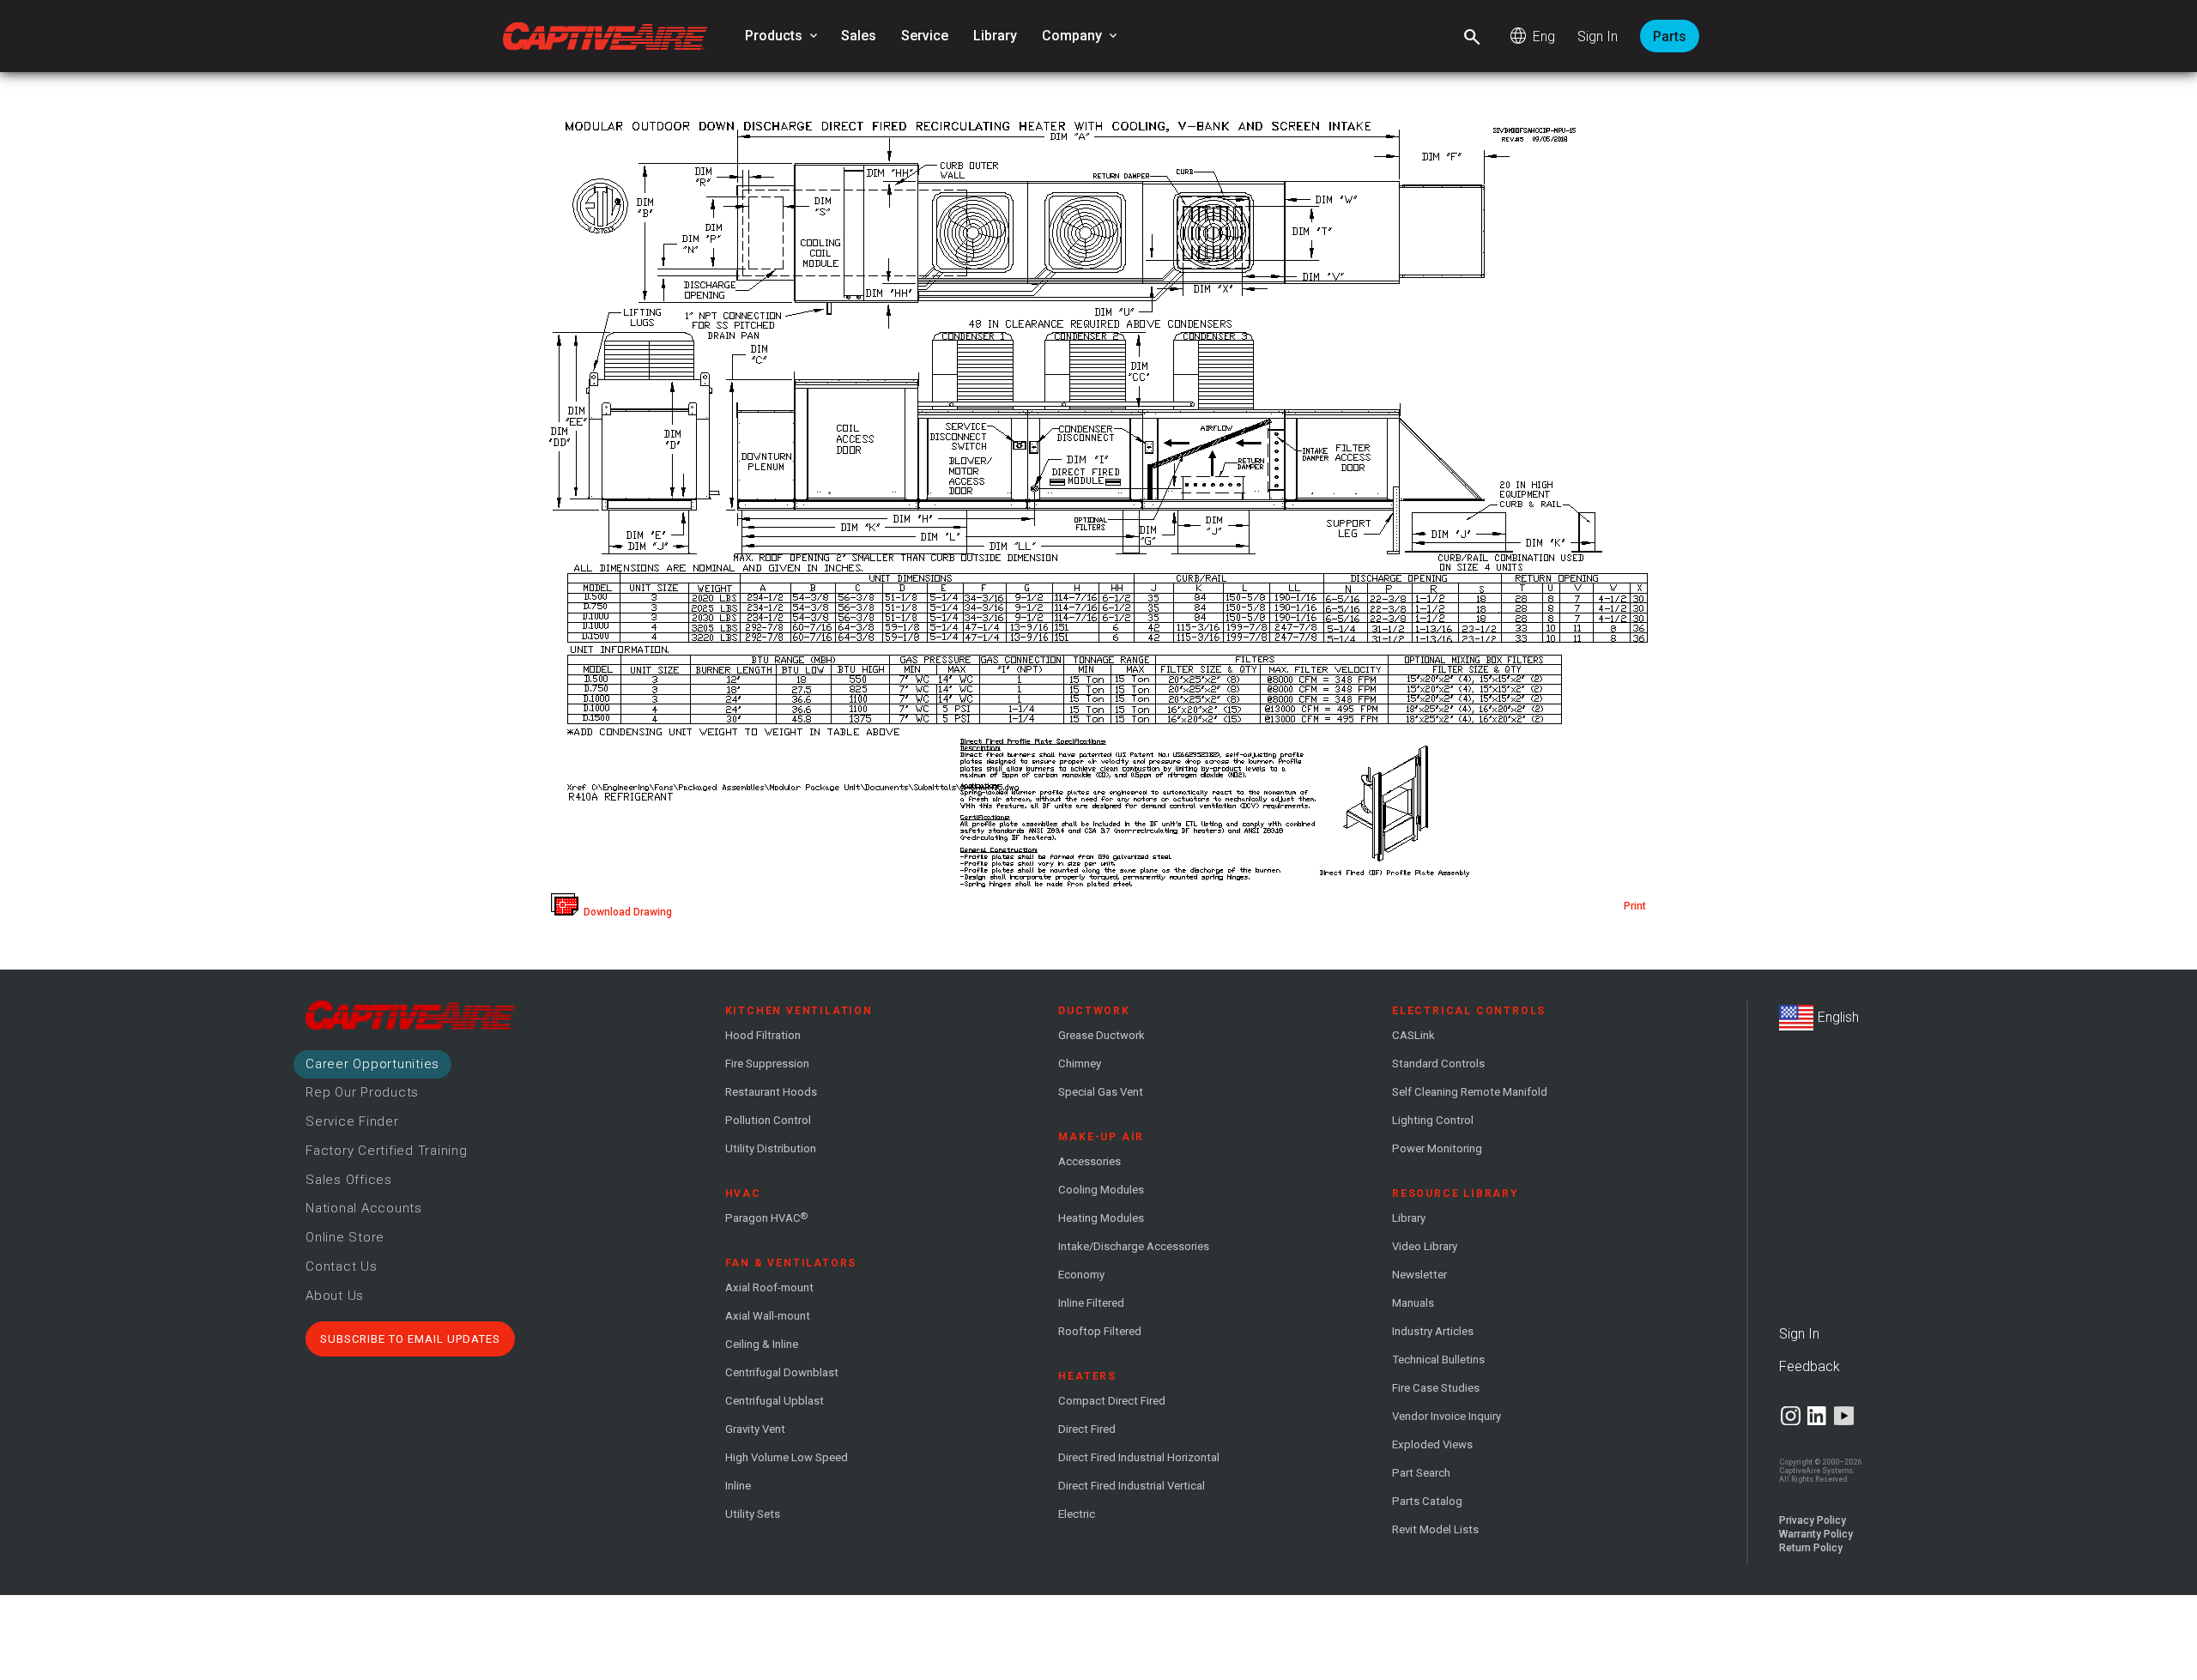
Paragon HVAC (766, 1218)
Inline (738, 1486)
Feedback (1810, 1366)
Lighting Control (1433, 1120)
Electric (1077, 1514)
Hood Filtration (763, 1035)
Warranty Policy (1816, 1534)
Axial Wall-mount (768, 1316)
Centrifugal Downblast (782, 1372)
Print (1635, 906)
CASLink (1413, 1035)
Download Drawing (625, 912)
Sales (859, 36)
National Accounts (364, 1208)
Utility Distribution (771, 1148)
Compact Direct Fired (1112, 1401)
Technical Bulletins (1438, 1360)
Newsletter (1419, 1275)
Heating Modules (1101, 1218)
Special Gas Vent (1101, 1092)
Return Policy (1811, 1548)
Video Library (1425, 1246)
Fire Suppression (767, 1064)
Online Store (345, 1237)
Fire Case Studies (1436, 1388)
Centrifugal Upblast (775, 1401)
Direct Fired (1087, 1429)
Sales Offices (349, 1180)
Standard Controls (1438, 1064)
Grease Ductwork (1102, 1035)
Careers (372, 1064)
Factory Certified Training (387, 1151)
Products (783, 36)
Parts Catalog (1427, 1501)
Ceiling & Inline (762, 1344)
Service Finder (352, 1121)
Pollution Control (768, 1120)
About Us (335, 1296)
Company (1081, 36)
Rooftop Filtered (1100, 1331)
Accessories (1089, 1161)
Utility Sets (753, 1514)
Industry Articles (1433, 1331)
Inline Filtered (1091, 1303)
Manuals (1413, 1303)
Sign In (1598, 36)
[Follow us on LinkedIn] (1817, 1416)
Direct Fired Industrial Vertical (1132, 1486)
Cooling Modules (1101, 1190)
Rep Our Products (362, 1092)
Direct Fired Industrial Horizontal (1139, 1457)
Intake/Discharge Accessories (1134, 1246)
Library (995, 36)
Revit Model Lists (1435, 1529)
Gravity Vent (755, 1429)
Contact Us (342, 1266)
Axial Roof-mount (769, 1287)
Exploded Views (1432, 1444)
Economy (1081, 1275)
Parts (1670, 36)
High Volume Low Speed (787, 1457)
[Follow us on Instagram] (1791, 1416)
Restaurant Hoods (771, 1092)
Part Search (1421, 1473)
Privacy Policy (1813, 1520)
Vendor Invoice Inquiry (1447, 1416)
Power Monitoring (1437, 1148)
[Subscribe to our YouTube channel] (1844, 1416)
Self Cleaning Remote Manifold (1470, 1092)
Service (925, 36)
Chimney (1080, 1064)
